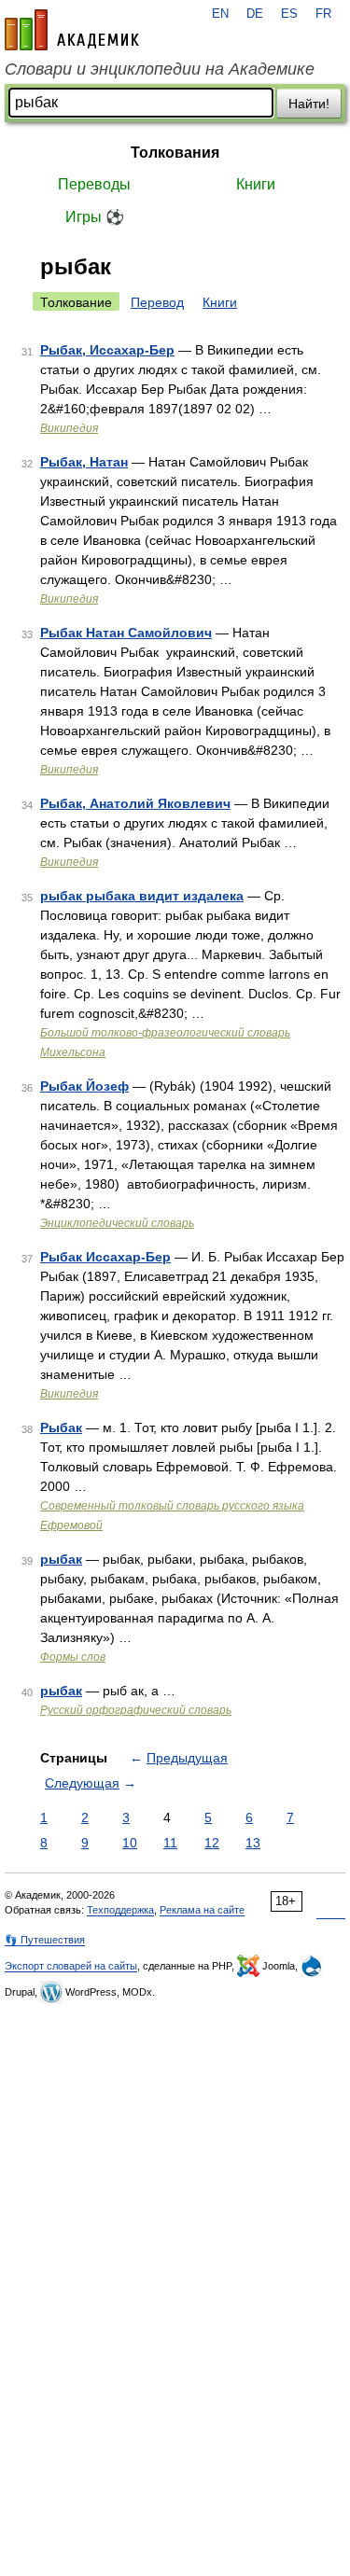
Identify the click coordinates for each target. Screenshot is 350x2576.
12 (212, 1843)
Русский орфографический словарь (136, 1710)
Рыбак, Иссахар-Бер (107, 350)
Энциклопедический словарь (117, 1223)
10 (130, 1843)
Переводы (94, 184)
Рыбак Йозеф (84, 1086)
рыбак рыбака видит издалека (142, 896)
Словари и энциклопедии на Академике (160, 69)
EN (220, 14)
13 (253, 1843)
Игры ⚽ (95, 217)
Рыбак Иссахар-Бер (105, 1257)
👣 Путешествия (45, 1940)
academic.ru (72, 30)
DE (255, 14)
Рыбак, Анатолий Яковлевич (135, 803)
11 (170, 1843)
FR (323, 14)
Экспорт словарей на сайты (71, 1966)
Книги (256, 184)
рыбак (61, 1559)
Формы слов (73, 1657)
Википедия (69, 428)
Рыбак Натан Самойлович (126, 633)
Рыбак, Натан (84, 462)
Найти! (309, 104)
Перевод (157, 302)
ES (289, 14)
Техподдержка (120, 1910)
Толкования (175, 153)
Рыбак (61, 1427)
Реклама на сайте (202, 1910)
